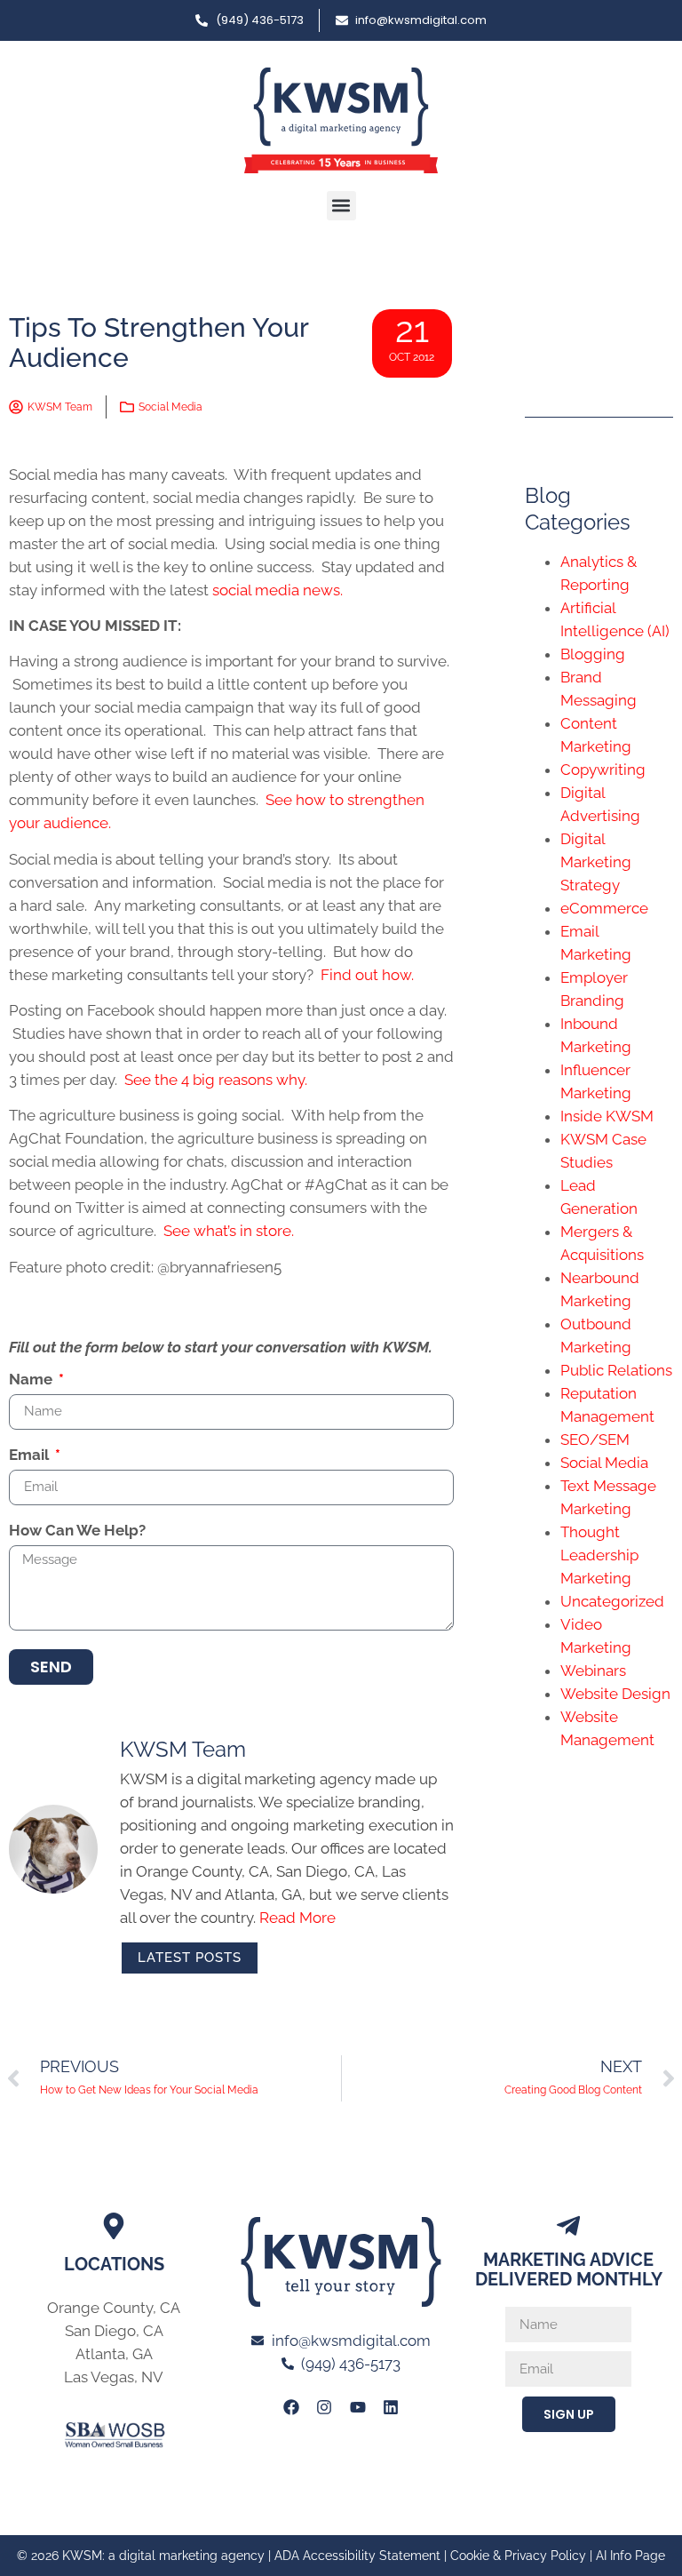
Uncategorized (612, 1601)
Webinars (593, 1671)
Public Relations (616, 1370)
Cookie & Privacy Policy (518, 2556)
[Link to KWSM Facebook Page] (291, 2407)
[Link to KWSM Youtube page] (358, 2407)
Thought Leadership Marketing (599, 1555)
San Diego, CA (114, 2331)
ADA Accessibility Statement (357, 2556)
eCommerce (604, 908)
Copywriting (603, 770)
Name (32, 1380)
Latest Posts (190, 1958)
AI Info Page (630, 2556)
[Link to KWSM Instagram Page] (324, 2407)
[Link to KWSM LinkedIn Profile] (391, 2407)
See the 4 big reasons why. (216, 1080)
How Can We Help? (77, 1531)
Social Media (170, 407)
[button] (341, 206)
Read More (297, 1918)
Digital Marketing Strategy (596, 862)
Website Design (615, 1694)
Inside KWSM (607, 1116)
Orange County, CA (114, 2308)
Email (31, 1455)
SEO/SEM (595, 1440)
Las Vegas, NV (114, 2377)
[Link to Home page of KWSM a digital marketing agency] (341, 120)
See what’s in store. (229, 1231)
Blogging (593, 654)
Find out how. (367, 975)
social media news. (278, 590)
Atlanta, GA (114, 2354)
